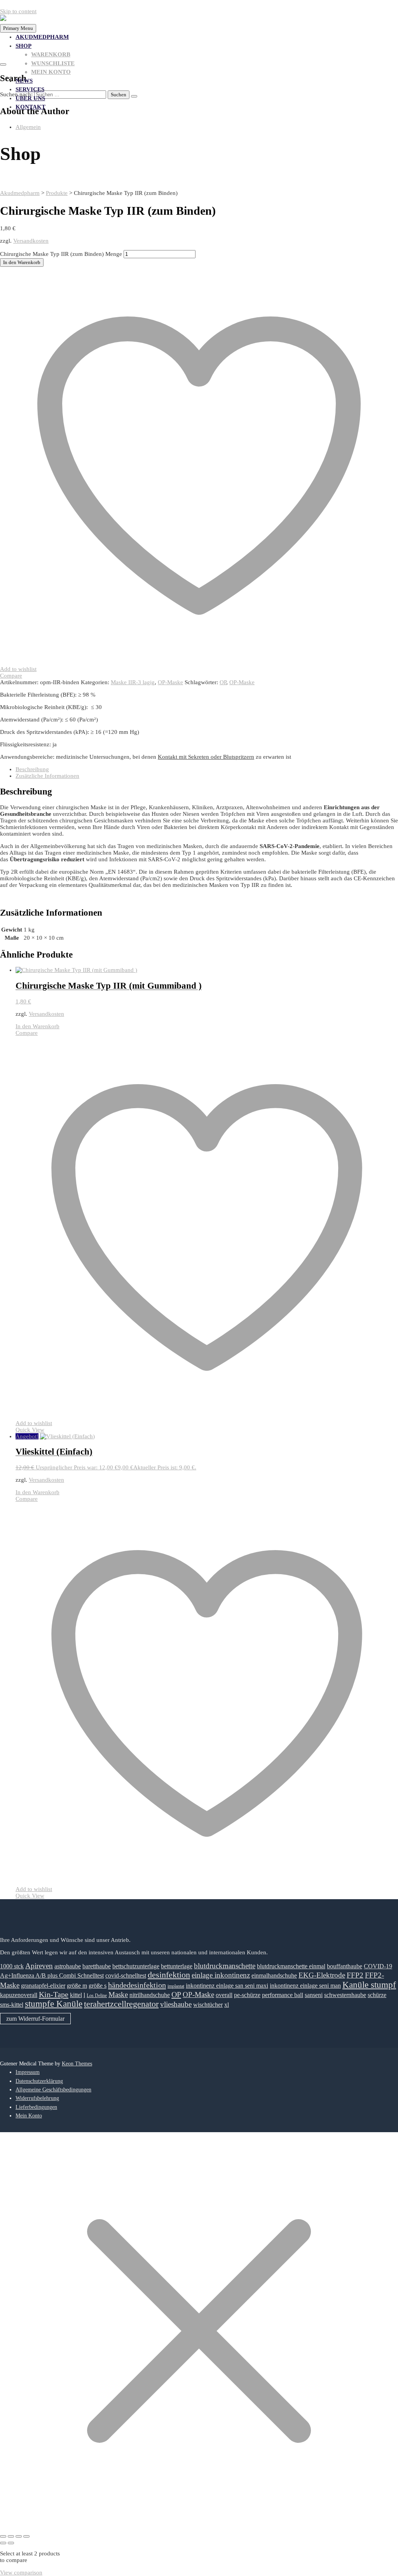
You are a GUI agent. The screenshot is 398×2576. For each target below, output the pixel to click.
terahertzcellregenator (121, 2004)
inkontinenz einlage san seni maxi (227, 1986)
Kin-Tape (54, 1994)
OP (223, 682)
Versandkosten (31, 241)
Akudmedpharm (42, 37)
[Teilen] (19, 2536)
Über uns (30, 98)
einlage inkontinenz (221, 1975)
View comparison (21, 2573)
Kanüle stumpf (369, 1985)
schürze (377, 1995)
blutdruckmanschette (225, 1966)
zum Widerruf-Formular (35, 2019)
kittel (76, 1995)
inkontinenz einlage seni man (305, 1986)
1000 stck (12, 1966)
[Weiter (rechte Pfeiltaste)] (11, 2543)
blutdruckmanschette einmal (291, 1966)
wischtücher (208, 2005)
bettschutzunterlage (136, 1966)
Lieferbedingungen (36, 2107)
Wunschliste (53, 63)
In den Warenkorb (22, 262)
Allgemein (28, 127)
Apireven (39, 1966)
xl (227, 2005)
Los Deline (97, 1995)
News (24, 81)
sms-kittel (12, 2005)
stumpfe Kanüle (54, 2004)
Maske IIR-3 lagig (133, 682)
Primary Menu (18, 28)
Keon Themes (77, 2064)
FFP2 (355, 1975)
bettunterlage (177, 1966)
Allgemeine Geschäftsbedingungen (53, 2090)
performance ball (283, 1995)
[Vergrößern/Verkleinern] (3, 2536)
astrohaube (68, 1966)
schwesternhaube (345, 1995)
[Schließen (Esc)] (26, 2536)
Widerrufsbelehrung (37, 2098)
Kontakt (31, 107)
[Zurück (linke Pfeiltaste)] (3, 2543)
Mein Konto (51, 72)
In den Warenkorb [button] (38, 1026)
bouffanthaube (345, 1966)
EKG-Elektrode (322, 1975)
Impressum (28, 2072)
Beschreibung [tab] (32, 769)
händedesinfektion (137, 1985)
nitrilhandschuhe (150, 1995)
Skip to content (18, 11)
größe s (98, 1986)
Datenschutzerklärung (39, 2081)
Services (30, 89)
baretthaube (97, 1966)
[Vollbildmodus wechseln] (11, 2536)
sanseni (314, 1995)
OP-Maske (170, 682)
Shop (24, 46)
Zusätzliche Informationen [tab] (47, 776)
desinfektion (169, 1975)
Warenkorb (51, 54)
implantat (176, 1986)
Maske (118, 1995)
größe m (77, 1986)
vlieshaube (176, 2004)
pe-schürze (247, 1995)
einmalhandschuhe (274, 1975)
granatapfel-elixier (43, 1986)
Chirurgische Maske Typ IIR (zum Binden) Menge (61, 254)
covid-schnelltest (126, 1975)
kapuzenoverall (19, 1995)
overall (224, 1995)
